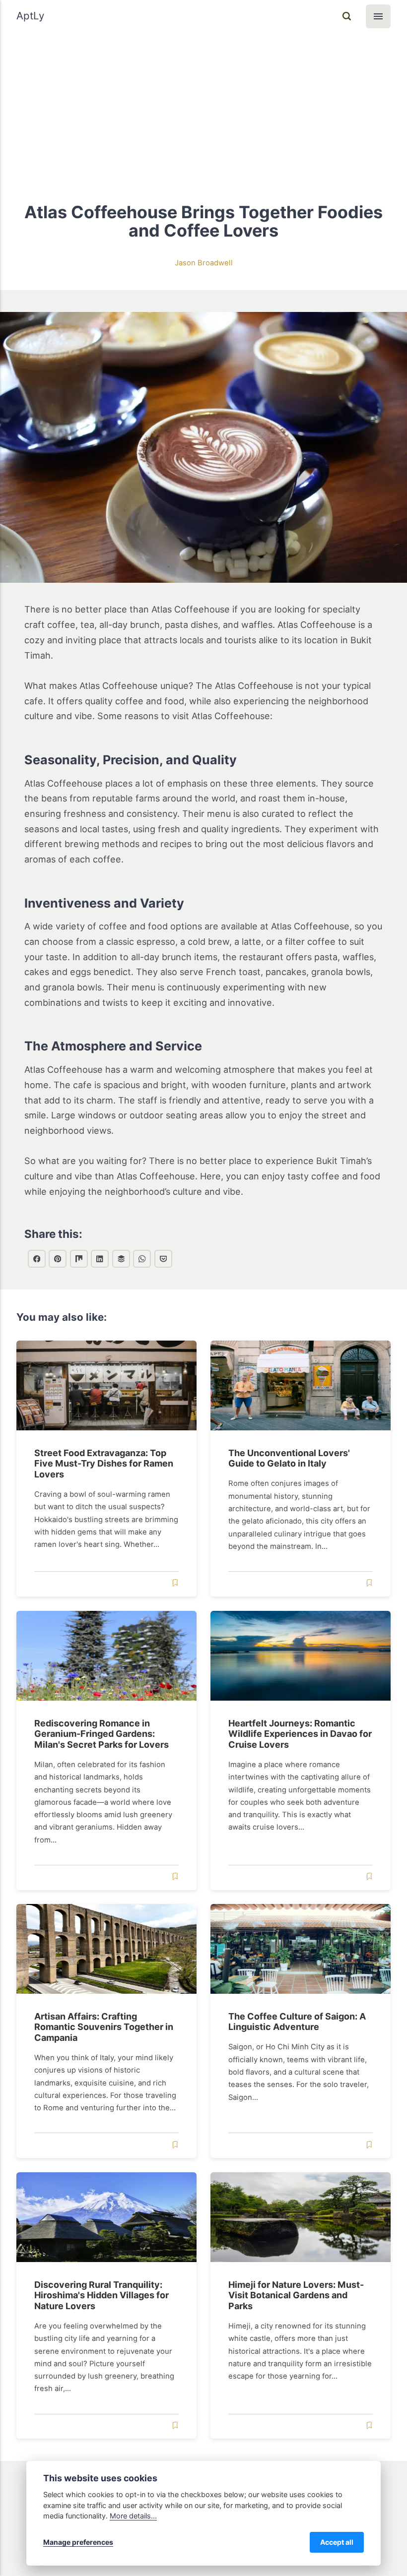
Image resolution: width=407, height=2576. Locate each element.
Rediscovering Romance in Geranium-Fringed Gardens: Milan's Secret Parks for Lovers (102, 1733)
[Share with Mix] (79, 1259)
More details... (133, 2516)
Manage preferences (78, 2542)
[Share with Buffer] (121, 1259)
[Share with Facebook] (37, 1259)
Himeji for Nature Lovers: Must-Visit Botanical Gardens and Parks (297, 2295)
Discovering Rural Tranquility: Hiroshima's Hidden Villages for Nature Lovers (102, 2295)
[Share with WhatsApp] (142, 1259)
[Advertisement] (203, 107)
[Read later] (175, 1583)
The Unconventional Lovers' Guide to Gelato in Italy (290, 1458)
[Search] (346, 16)
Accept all (337, 2542)
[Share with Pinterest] (58, 1259)
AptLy (30, 16)
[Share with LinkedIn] (100, 1259)
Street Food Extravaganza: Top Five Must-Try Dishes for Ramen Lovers (104, 1464)
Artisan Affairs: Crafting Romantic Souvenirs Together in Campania (104, 2027)
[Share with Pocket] (163, 1259)
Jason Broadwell (204, 263)
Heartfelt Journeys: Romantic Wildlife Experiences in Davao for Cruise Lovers (301, 1733)
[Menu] (378, 16)
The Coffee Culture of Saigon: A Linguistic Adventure (298, 2022)
